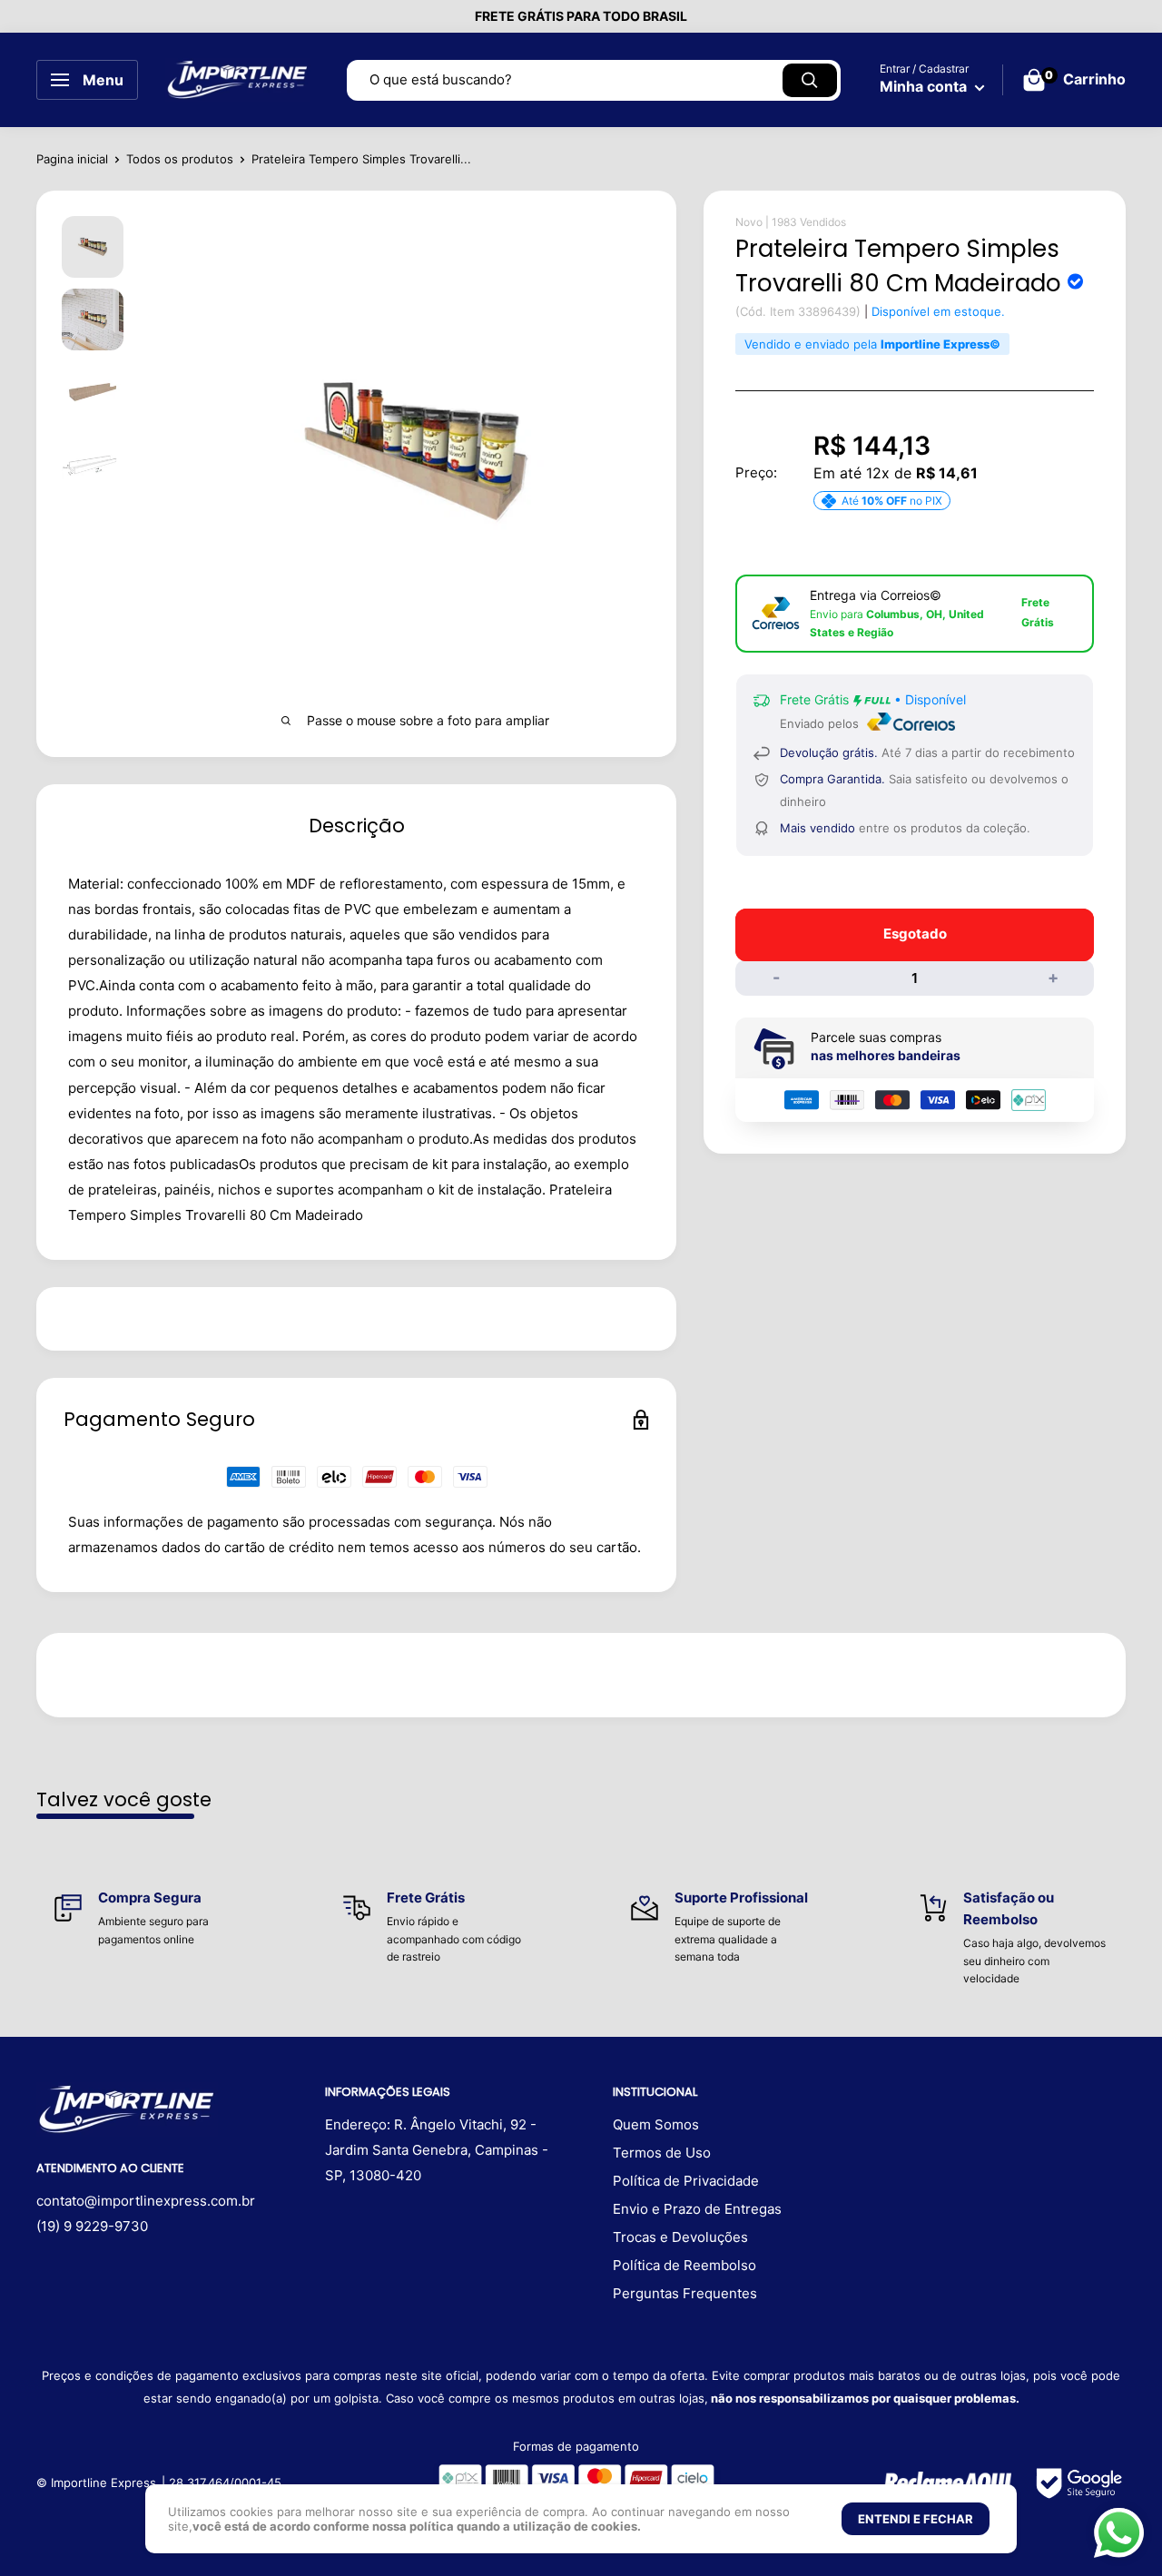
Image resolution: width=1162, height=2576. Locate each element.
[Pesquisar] (810, 80)
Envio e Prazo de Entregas (697, 2209)
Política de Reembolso (684, 2265)
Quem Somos (656, 2124)
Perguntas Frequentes (685, 2293)
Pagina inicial (72, 159)
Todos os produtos (180, 159)
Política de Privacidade (686, 2181)
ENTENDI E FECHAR (916, 2519)
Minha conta (925, 86)
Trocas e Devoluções (680, 2237)
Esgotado (915, 934)
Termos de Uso (662, 2153)
